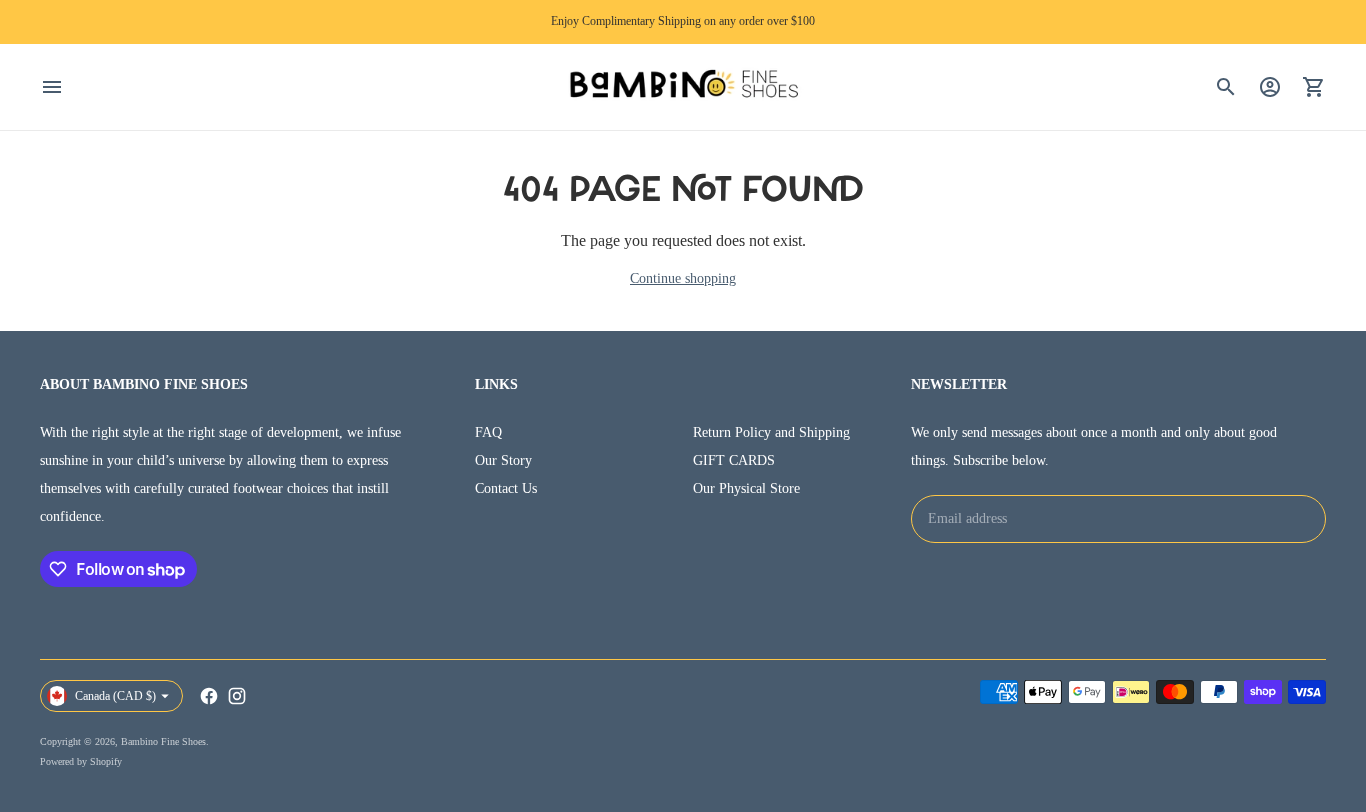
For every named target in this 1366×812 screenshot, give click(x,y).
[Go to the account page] (1270, 87)
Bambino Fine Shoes (163, 741)
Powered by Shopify (81, 761)
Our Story (503, 460)
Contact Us (506, 488)
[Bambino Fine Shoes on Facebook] (209, 696)
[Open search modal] (1226, 87)
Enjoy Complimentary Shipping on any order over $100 (683, 21)
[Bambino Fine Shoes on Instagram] (237, 696)
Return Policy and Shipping (771, 432)
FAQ (488, 432)
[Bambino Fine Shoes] (683, 87)
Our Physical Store (746, 488)
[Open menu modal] (52, 87)
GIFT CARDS (734, 460)
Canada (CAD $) (115, 696)
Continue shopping (683, 278)
